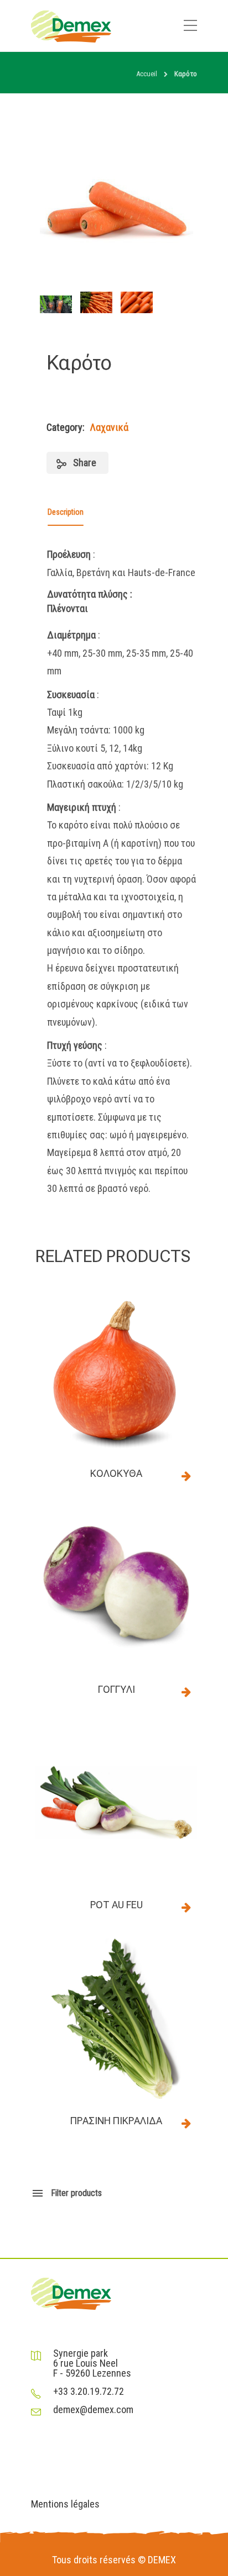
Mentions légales (65, 2504)
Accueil (147, 74)
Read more (186, 1476)
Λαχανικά (109, 427)
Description (66, 512)
